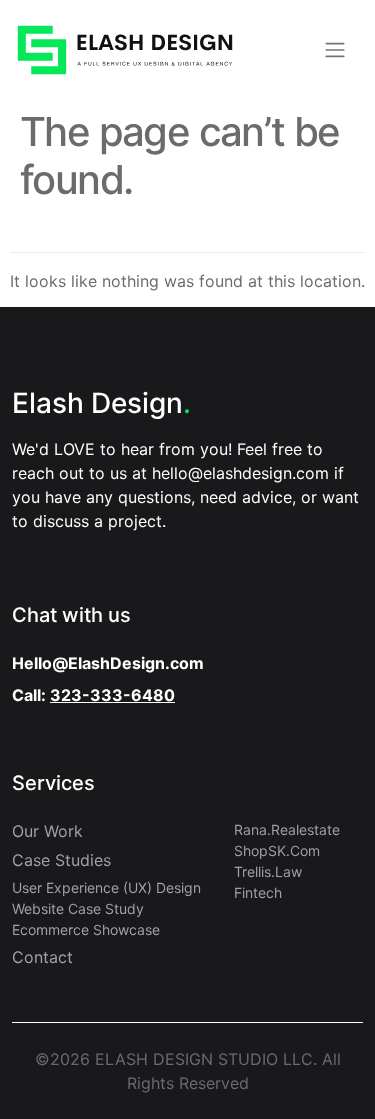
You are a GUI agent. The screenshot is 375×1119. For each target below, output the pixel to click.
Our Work (47, 831)
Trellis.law (268, 871)
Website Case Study (78, 908)
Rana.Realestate (287, 829)
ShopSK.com (277, 850)
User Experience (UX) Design (106, 887)
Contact (42, 957)
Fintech (258, 892)
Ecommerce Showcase (86, 929)
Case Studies (61, 860)
